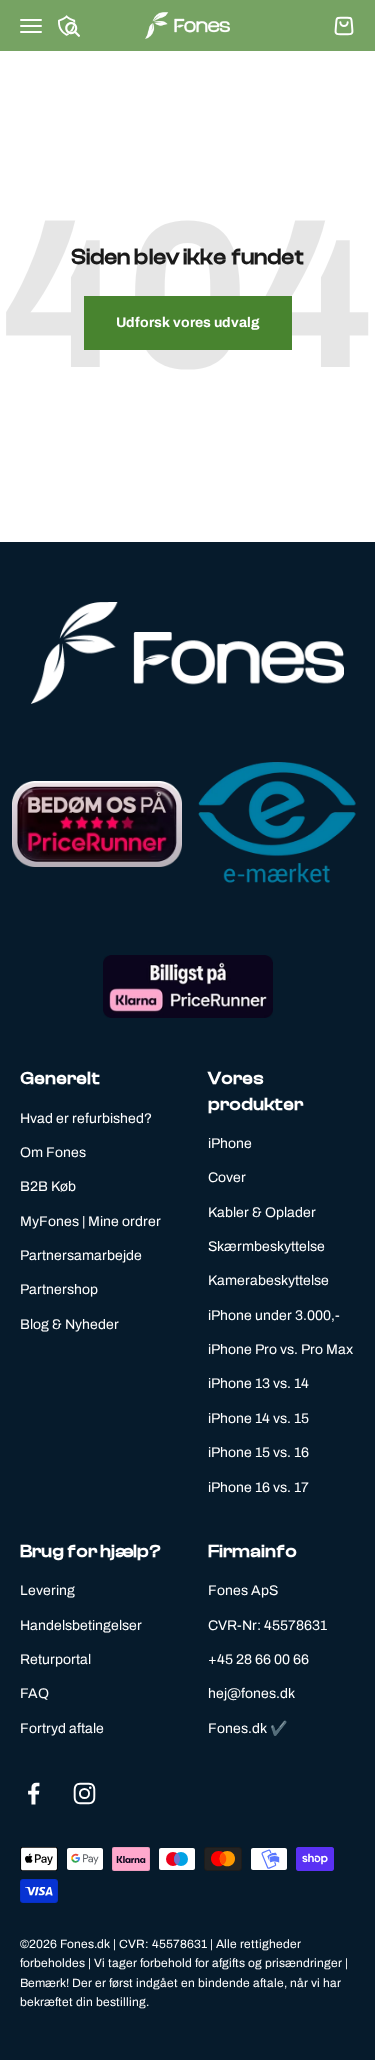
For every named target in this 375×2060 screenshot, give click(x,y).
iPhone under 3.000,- (274, 1315)
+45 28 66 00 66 (258, 1659)
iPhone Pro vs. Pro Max (280, 1349)
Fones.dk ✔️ (247, 1728)
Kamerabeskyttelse (268, 1280)
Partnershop (59, 1289)
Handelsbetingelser (81, 1625)
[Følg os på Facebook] (33, 1793)
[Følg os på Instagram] (84, 1793)
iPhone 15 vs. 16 (258, 1452)
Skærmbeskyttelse (266, 1246)
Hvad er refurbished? (86, 1118)
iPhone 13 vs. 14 (258, 1383)
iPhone (230, 1143)
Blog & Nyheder (69, 1324)
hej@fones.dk (251, 1693)
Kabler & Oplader (262, 1212)
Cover (227, 1177)
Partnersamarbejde (81, 1255)
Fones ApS (243, 1590)
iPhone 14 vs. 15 (258, 1418)
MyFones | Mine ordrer (90, 1221)
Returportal (55, 1659)
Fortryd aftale (62, 1728)
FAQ (34, 1693)
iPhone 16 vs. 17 (258, 1487)
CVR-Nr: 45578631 (267, 1625)
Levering (47, 1590)
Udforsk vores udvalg (188, 322)
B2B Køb (48, 1186)
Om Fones (53, 1152)
